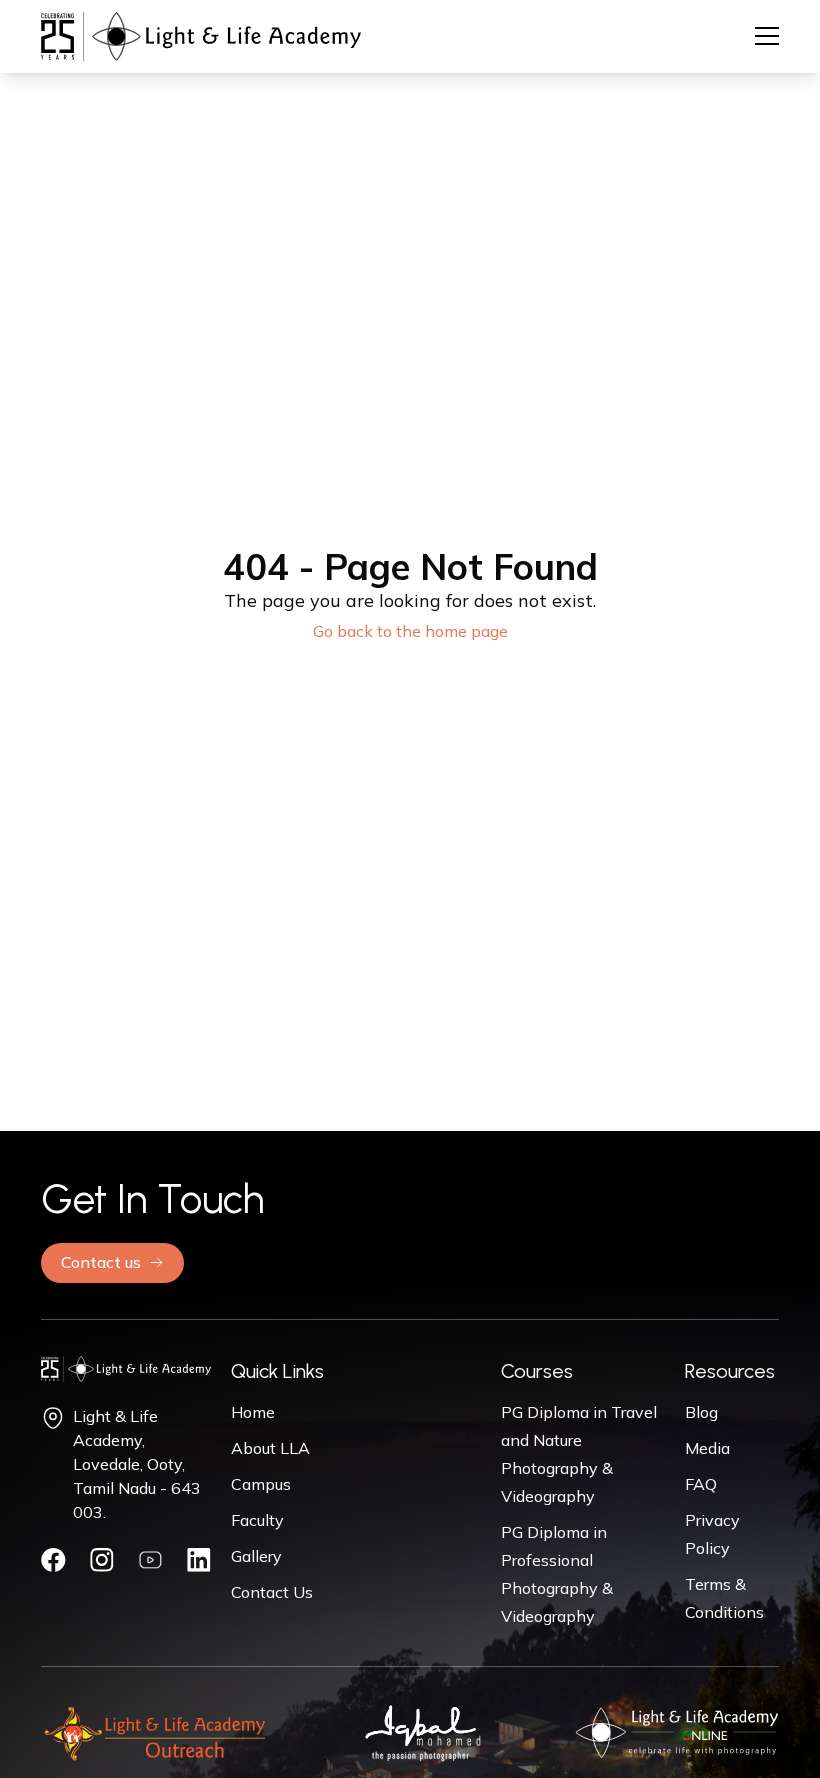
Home (253, 1412)
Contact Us (272, 1592)
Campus (261, 1484)
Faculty (257, 1520)
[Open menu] (767, 36)
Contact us (101, 1262)
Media (707, 1448)
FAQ (701, 1484)
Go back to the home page (410, 631)
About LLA (270, 1448)
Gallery (256, 1556)
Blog (701, 1412)
